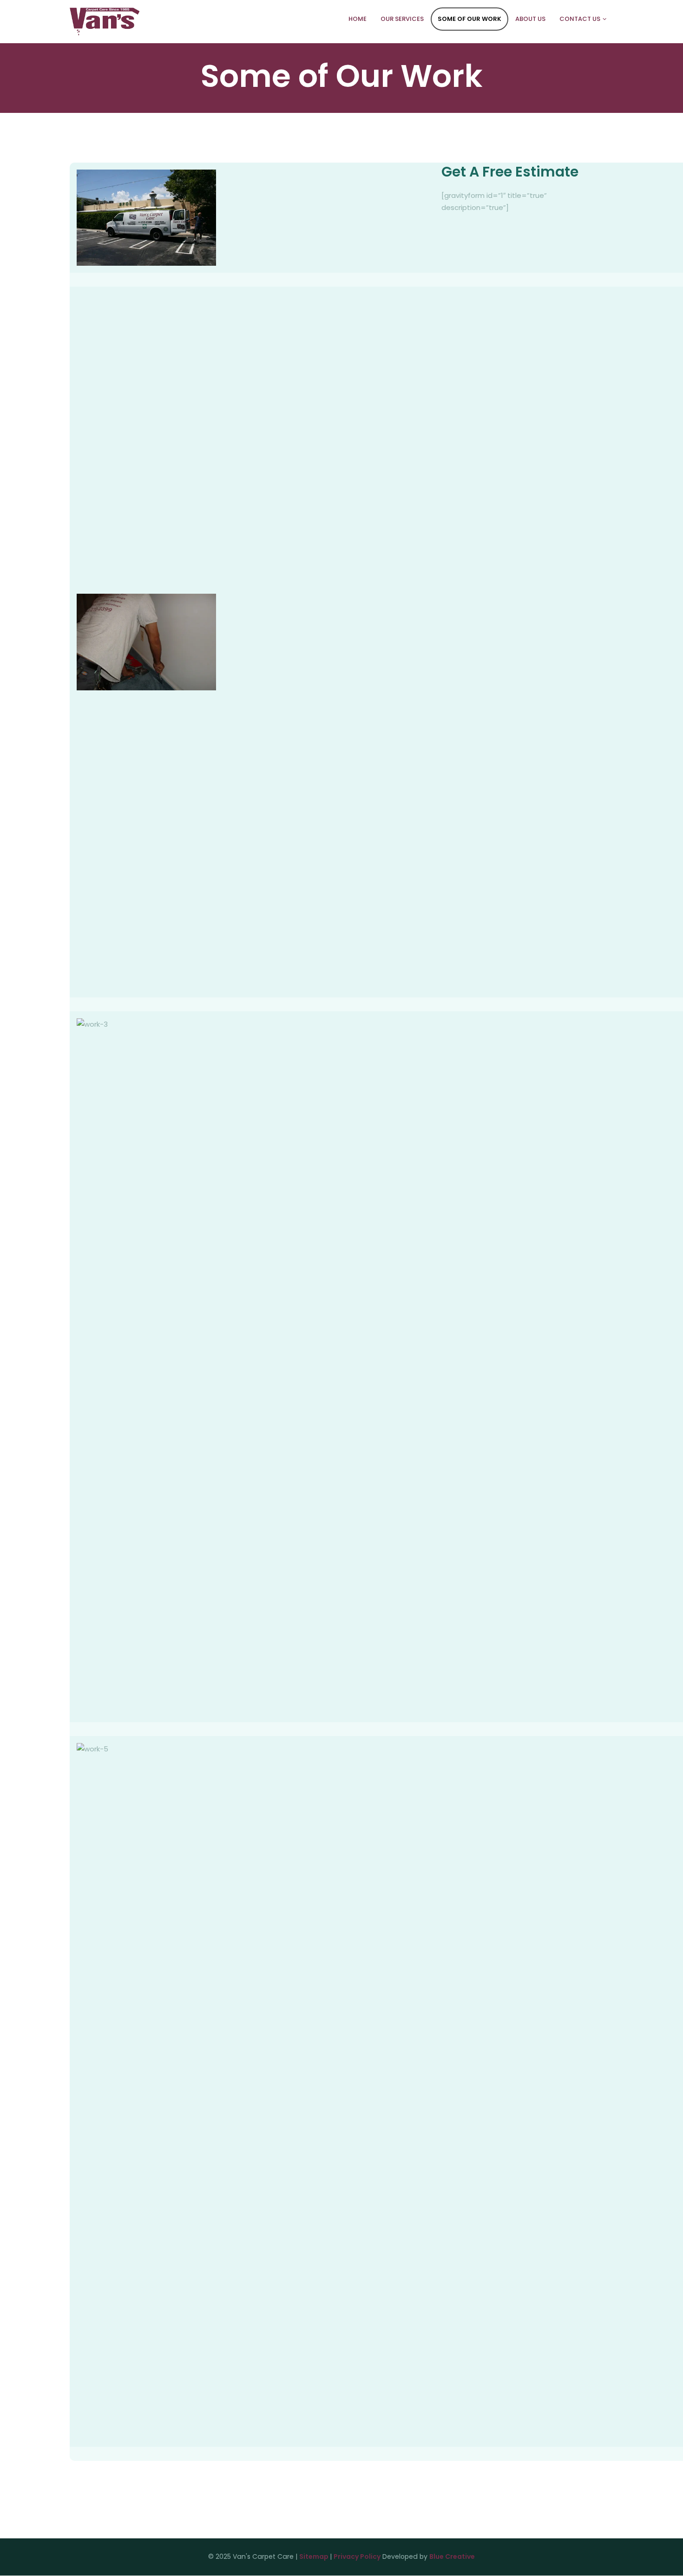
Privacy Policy (357, 2556)
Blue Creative (452, 2556)
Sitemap (315, 2556)
